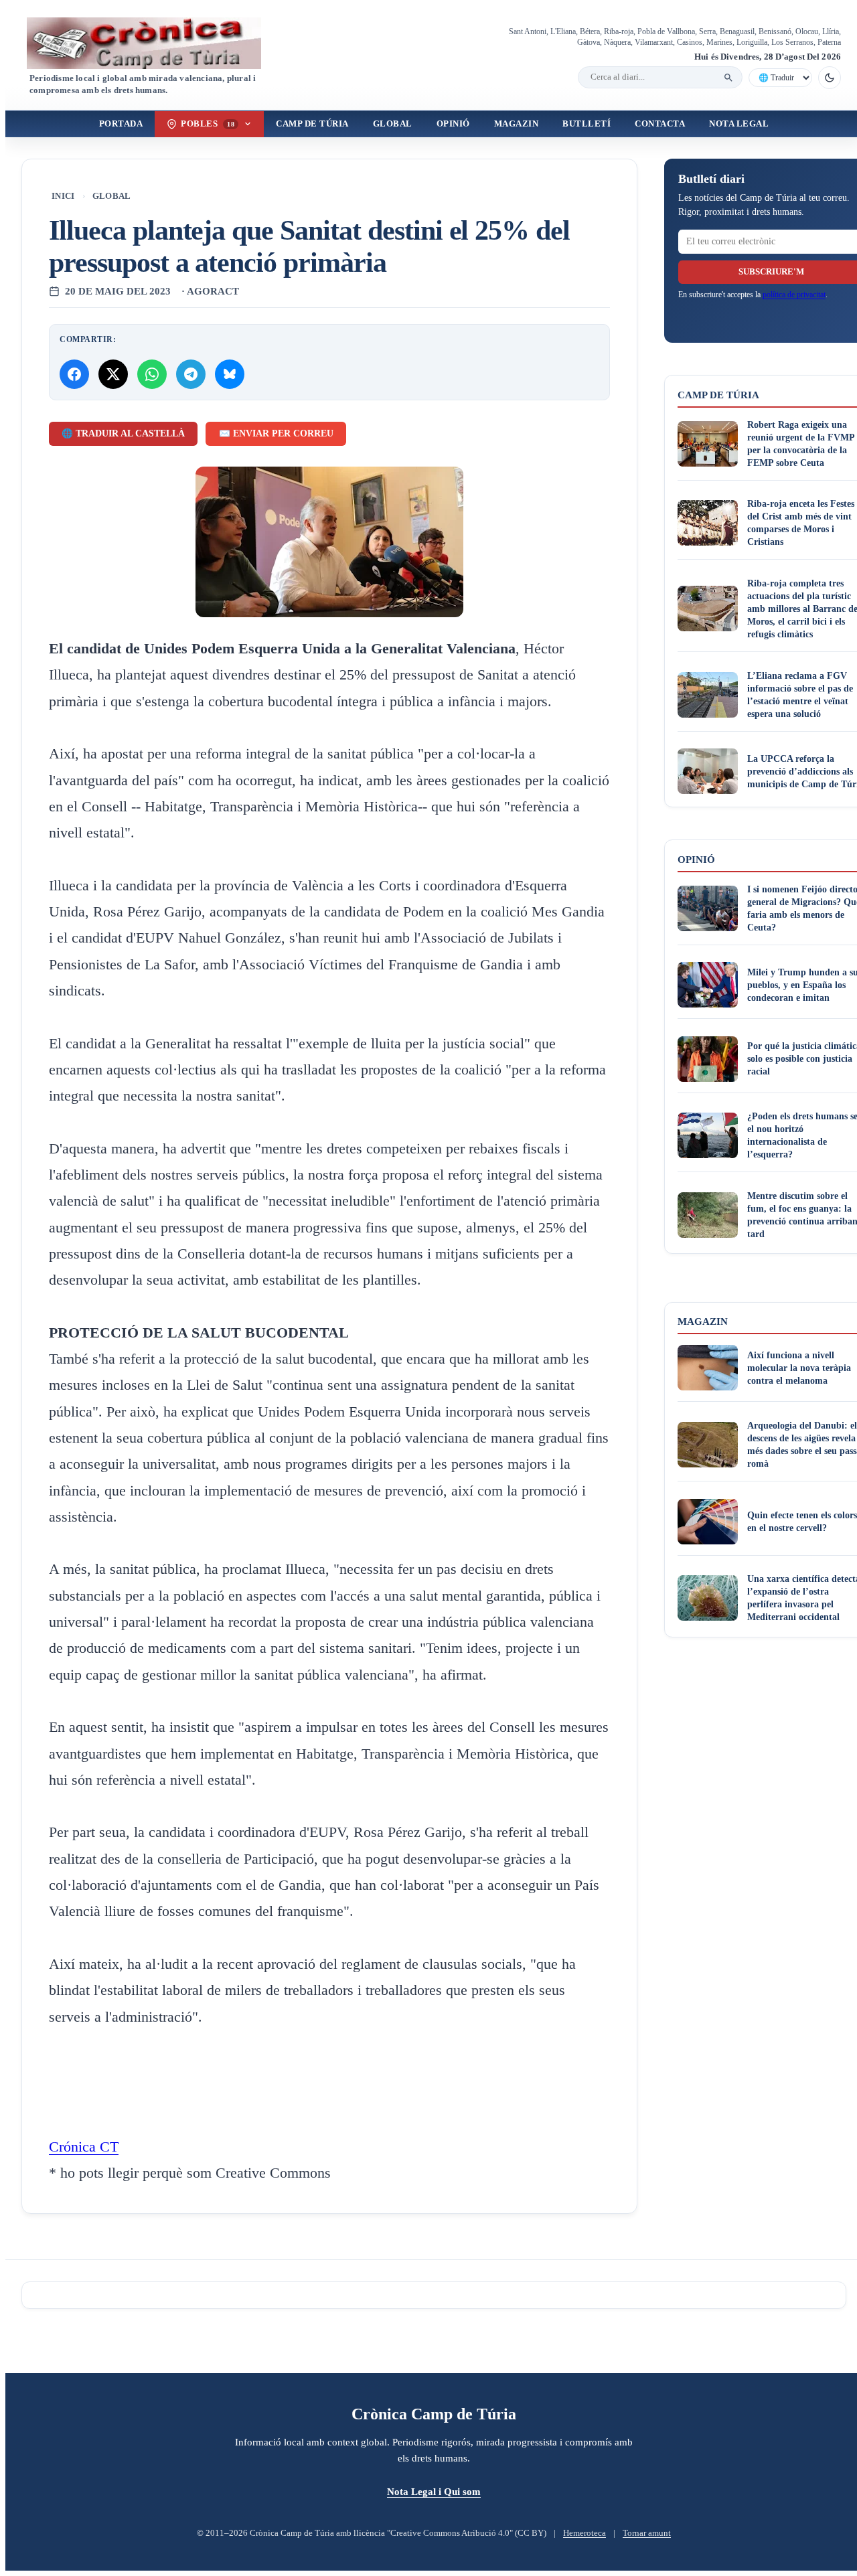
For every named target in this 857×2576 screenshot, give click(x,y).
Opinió (453, 124)
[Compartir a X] (113, 374)
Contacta (660, 124)
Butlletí (587, 124)
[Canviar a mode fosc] (830, 78)
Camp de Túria (312, 124)
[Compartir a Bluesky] (230, 374)
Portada (121, 124)
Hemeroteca (585, 2533)
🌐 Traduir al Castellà (123, 433)
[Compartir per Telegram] (191, 374)
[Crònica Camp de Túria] (155, 43)
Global (393, 124)
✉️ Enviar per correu (276, 433)
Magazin (517, 124)
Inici (63, 196)
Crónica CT (84, 2147)
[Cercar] (728, 78)
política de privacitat (794, 295)
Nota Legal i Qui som (434, 2491)
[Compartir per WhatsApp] (152, 374)
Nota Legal (739, 124)
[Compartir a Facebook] (74, 374)
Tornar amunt (647, 2533)
